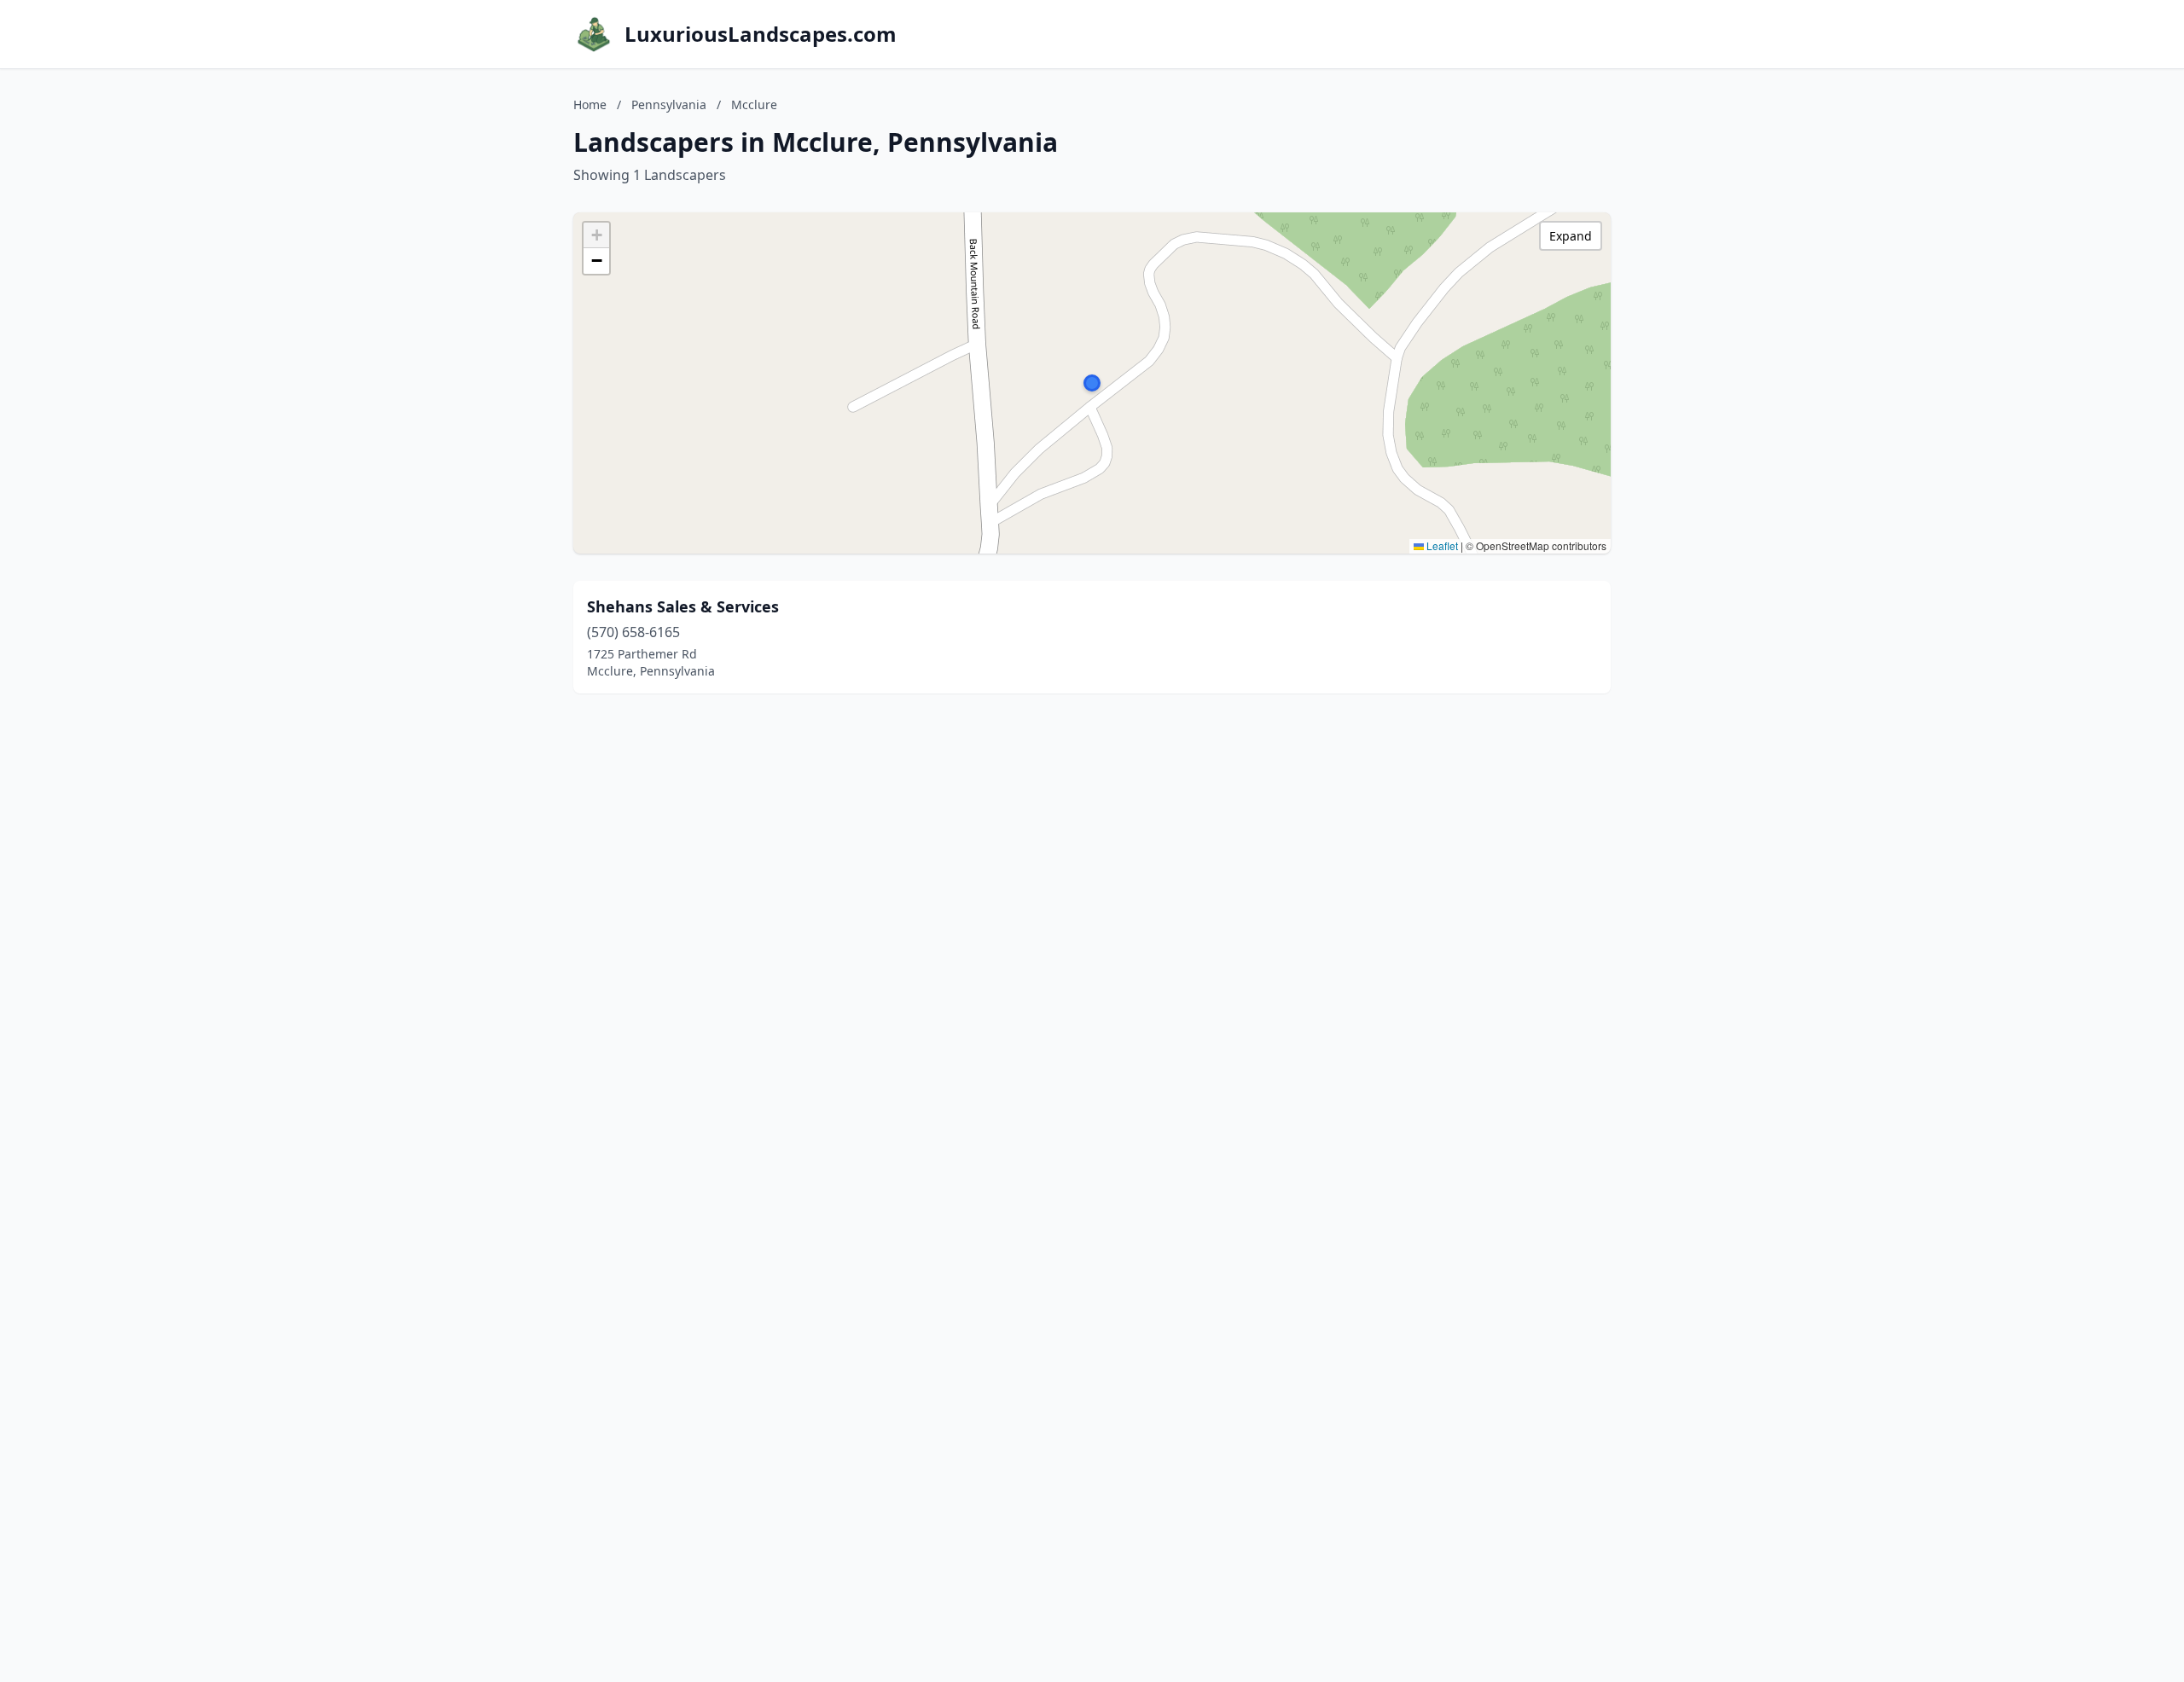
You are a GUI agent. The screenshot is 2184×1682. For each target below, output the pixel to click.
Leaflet (1441, 545)
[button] (1092, 383)
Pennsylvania (669, 104)
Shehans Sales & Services (683, 606)
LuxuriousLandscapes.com (761, 34)
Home (590, 104)
